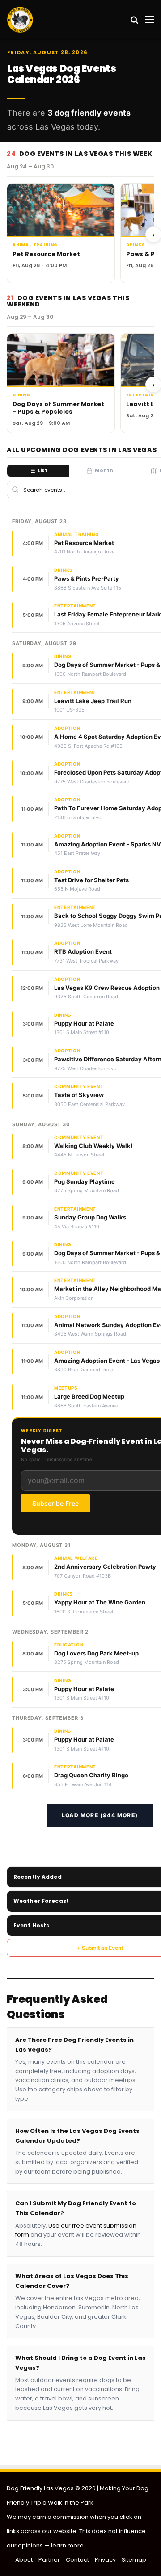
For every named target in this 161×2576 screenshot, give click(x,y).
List (42, 470)
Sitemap (134, 2560)
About (24, 2560)
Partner (49, 2560)
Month (104, 470)
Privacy (105, 2560)
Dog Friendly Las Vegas (41, 2488)
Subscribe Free (55, 1503)
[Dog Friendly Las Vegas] (20, 20)
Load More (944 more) (100, 1815)
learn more (67, 2545)
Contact (77, 2560)
